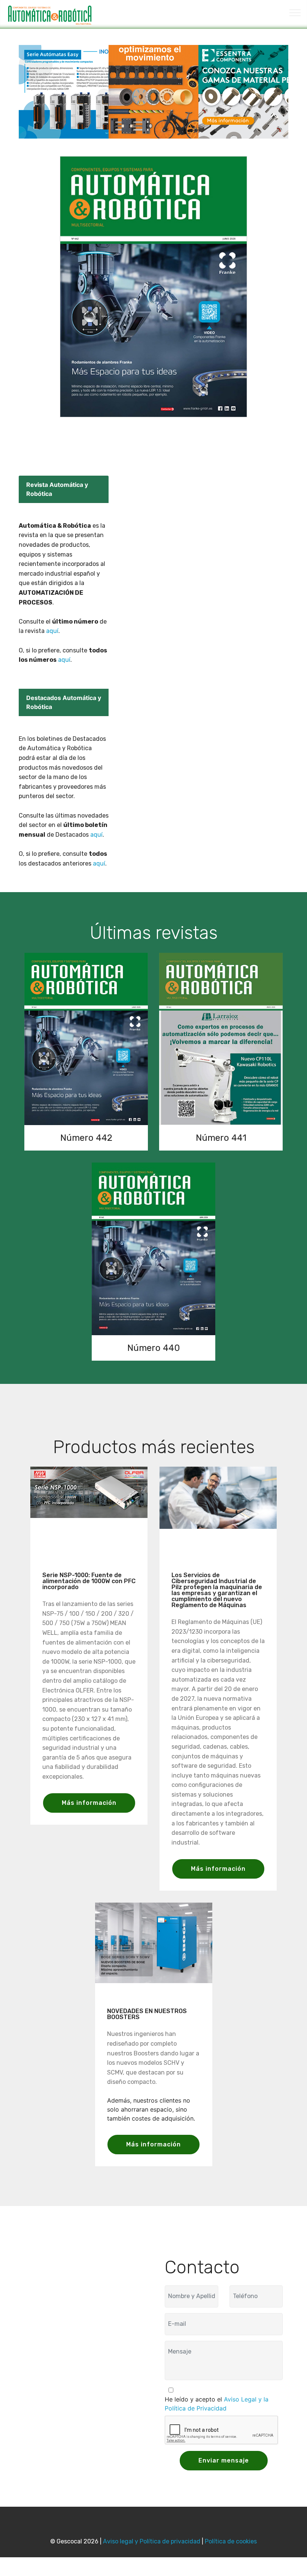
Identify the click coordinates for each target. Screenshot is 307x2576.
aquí (52, 631)
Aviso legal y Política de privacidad (152, 2541)
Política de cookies (231, 2541)
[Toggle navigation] (295, 12)
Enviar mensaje (224, 2460)
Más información (89, 1803)
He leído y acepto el (217, 2404)
